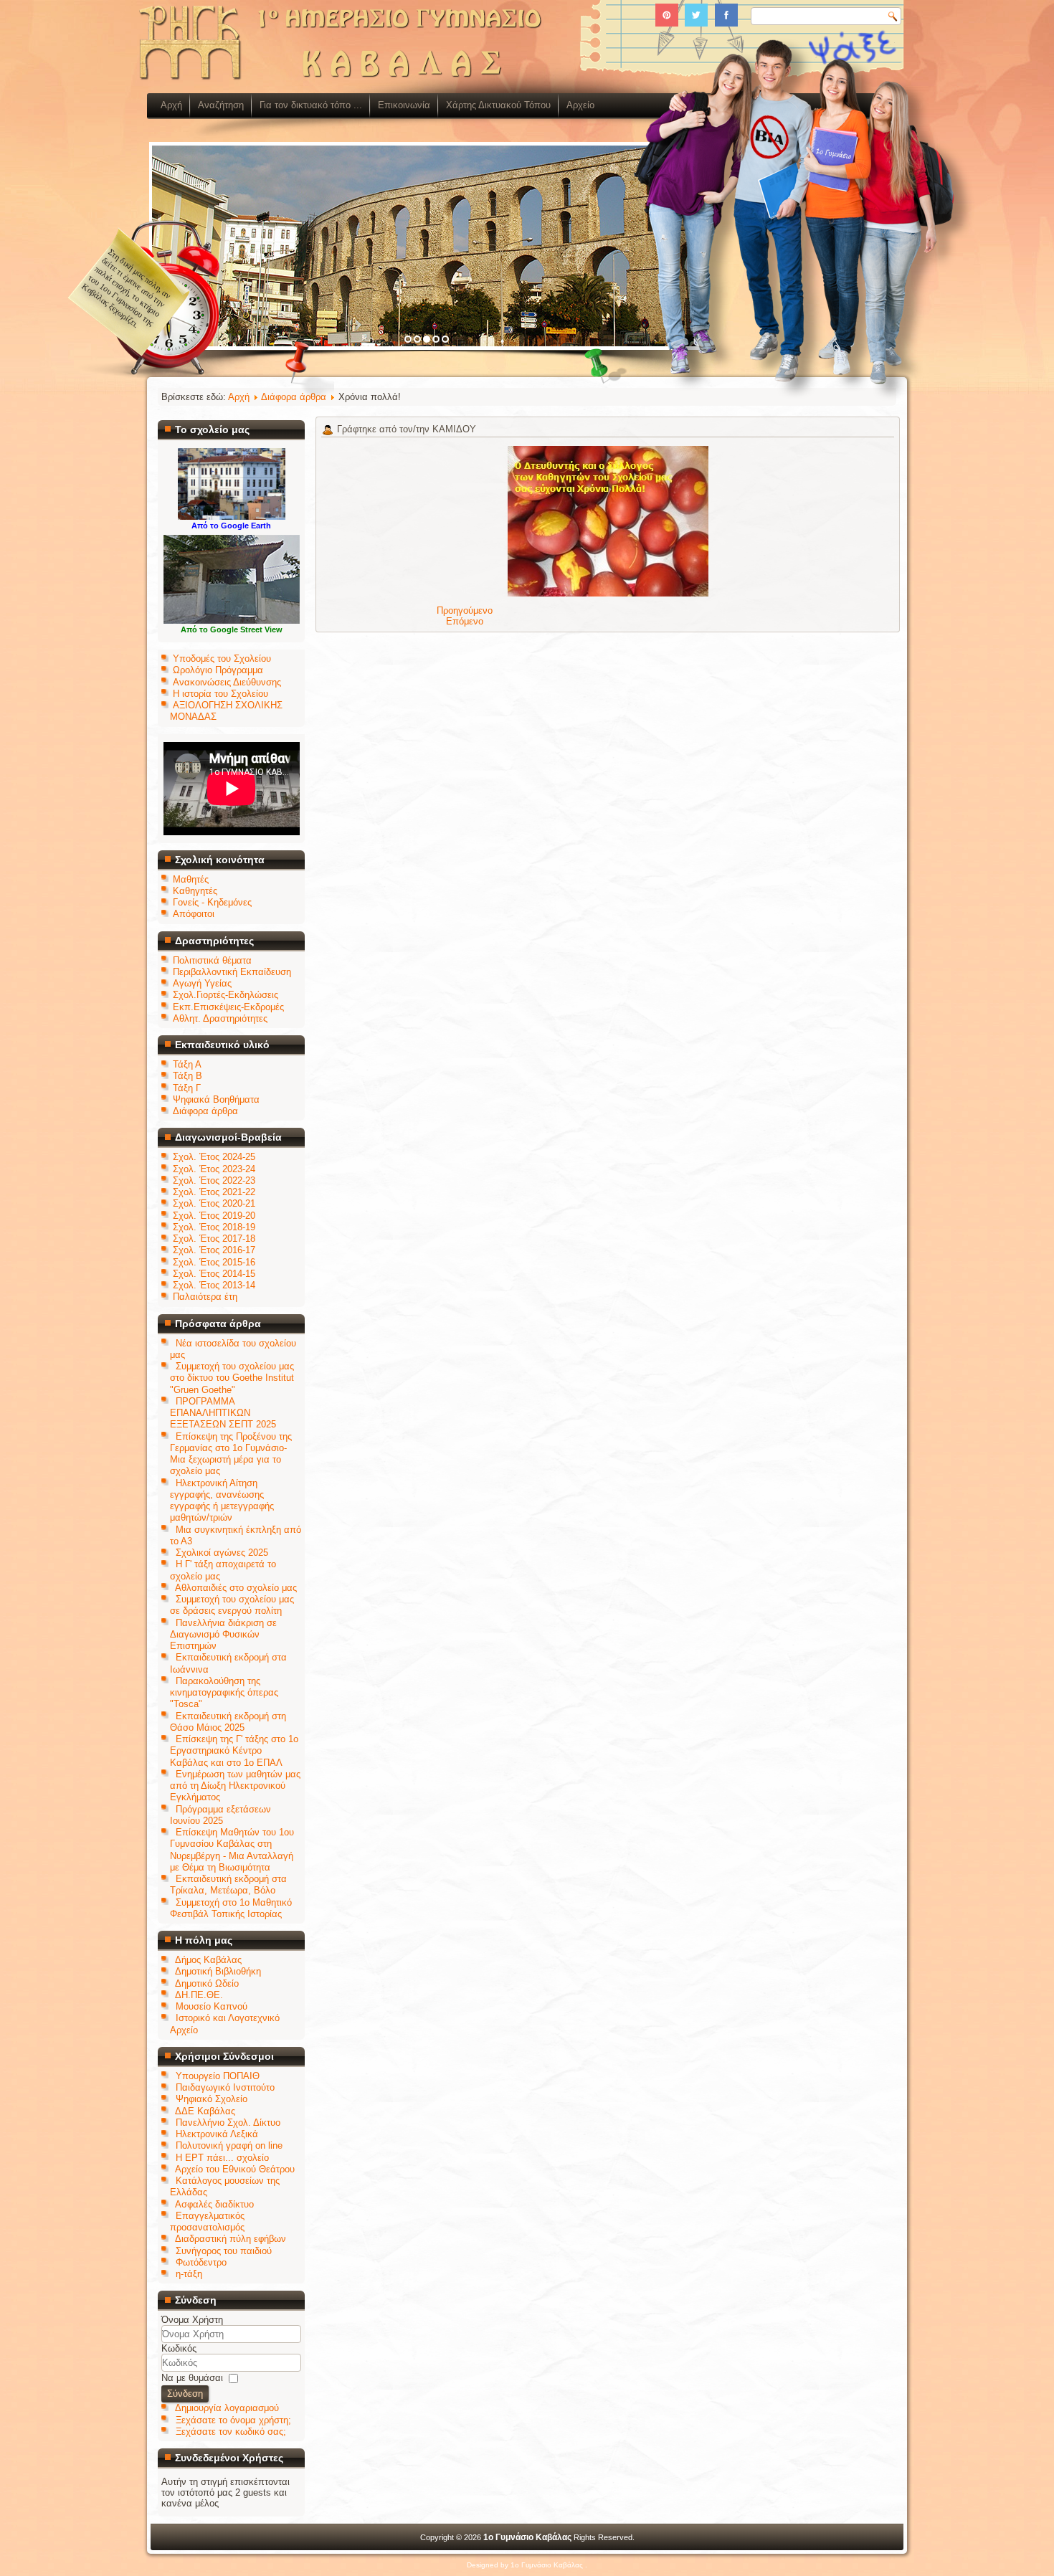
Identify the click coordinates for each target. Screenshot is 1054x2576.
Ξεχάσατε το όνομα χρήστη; (233, 2420)
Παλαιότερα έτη (205, 1297)
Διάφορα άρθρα (205, 1111)
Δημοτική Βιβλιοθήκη (218, 1971)
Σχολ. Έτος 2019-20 (214, 1216)
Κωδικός (179, 2348)
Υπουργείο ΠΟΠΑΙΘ (218, 2076)
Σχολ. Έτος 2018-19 (214, 1227)
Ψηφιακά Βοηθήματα (216, 1099)
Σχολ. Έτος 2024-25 (214, 1157)
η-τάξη (189, 2274)
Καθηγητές (195, 891)
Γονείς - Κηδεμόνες (212, 902)
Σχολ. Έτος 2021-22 (214, 1192)
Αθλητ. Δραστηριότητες (220, 1018)
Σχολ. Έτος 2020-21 (214, 1203)
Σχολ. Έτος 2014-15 (214, 1274)
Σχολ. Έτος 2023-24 (214, 1169)
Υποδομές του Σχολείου (222, 659)
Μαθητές (191, 879)
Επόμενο (465, 621)
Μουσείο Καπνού (212, 2006)
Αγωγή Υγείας (202, 983)
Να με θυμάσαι (192, 2378)
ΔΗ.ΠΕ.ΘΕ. (199, 1995)
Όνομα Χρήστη (192, 2320)
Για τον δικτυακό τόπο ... (311, 105)
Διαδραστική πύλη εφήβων (231, 2239)
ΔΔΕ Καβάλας (205, 2111)
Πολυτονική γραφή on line (229, 2145)
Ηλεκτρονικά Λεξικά (217, 2134)
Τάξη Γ (187, 1088)
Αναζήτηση (221, 105)
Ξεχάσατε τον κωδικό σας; (231, 2432)
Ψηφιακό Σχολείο (212, 2099)
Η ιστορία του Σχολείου (220, 694)
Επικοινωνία (404, 105)
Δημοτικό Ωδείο (207, 1983)
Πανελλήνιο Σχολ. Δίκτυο (228, 2123)
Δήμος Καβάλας (208, 1960)
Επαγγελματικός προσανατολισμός (207, 2221)
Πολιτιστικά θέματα (212, 960)
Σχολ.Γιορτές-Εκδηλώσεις (225, 995)
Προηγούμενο (465, 610)
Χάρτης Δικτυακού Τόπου (498, 105)
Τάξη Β (187, 1076)
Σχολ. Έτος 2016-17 (214, 1250)
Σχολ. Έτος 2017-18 (214, 1239)
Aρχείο (580, 105)
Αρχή (171, 105)
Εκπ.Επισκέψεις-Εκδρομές (228, 1007)
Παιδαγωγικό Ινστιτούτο (225, 2087)
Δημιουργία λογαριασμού (227, 2408)
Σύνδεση (185, 2394)
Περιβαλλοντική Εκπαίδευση (232, 972)
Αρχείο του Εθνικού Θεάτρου (235, 2169)
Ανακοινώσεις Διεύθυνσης (227, 682)
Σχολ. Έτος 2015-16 (214, 1262)
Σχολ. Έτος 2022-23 (214, 1180)
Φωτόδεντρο (201, 2262)
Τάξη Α (187, 1064)
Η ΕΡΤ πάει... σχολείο (222, 2158)
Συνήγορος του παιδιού (224, 2251)
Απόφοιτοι (194, 914)
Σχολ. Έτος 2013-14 (214, 1285)
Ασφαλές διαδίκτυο (214, 2204)
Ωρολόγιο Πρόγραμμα (218, 670)
